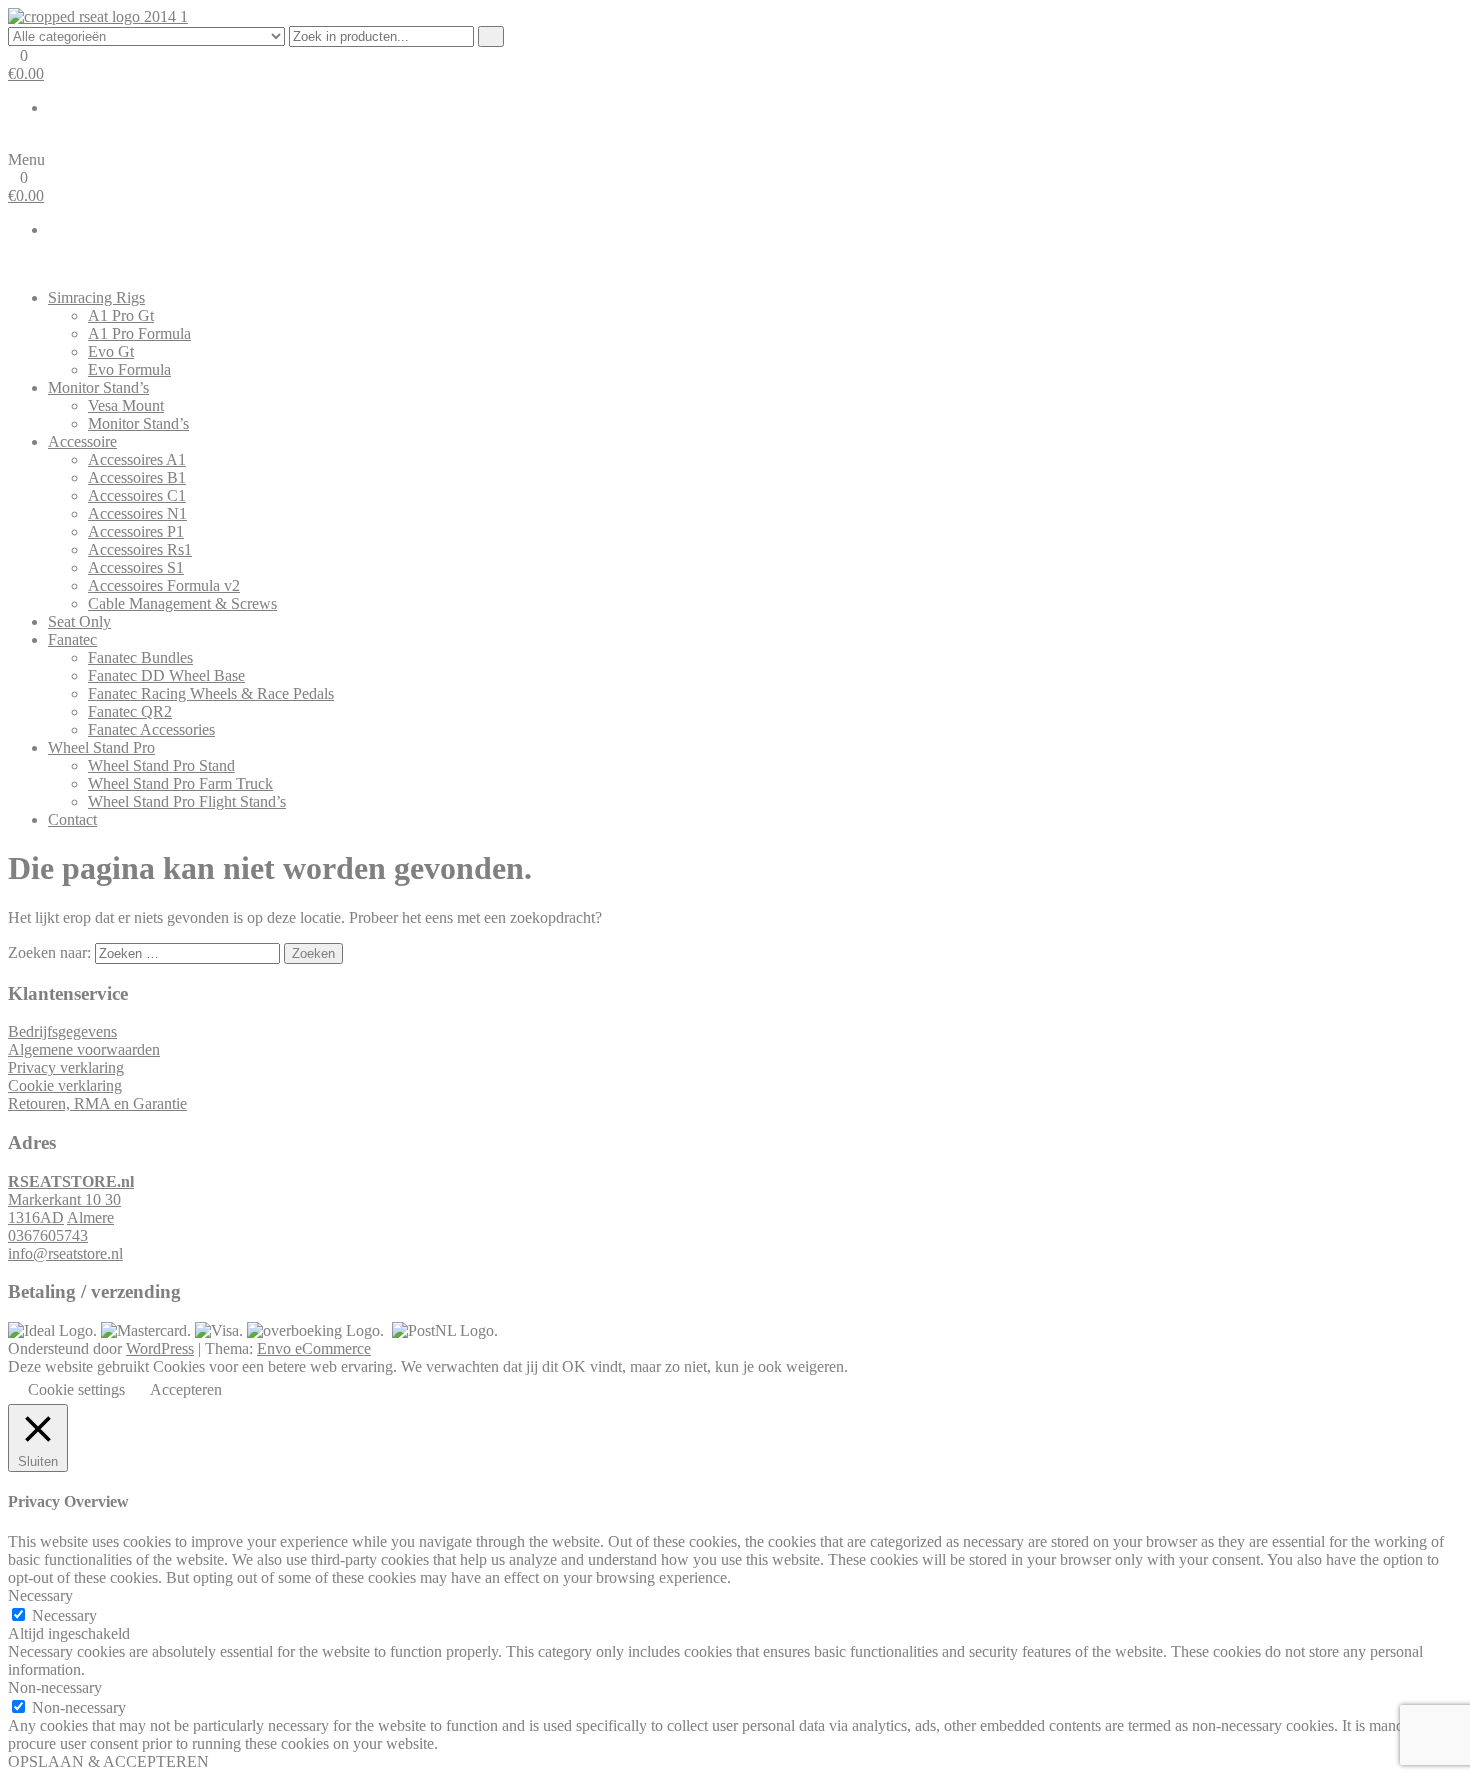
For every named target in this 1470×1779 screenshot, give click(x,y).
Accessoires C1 (137, 495)
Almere (90, 1217)
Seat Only (79, 621)
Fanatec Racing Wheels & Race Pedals (211, 693)
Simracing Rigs (96, 297)
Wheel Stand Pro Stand (161, 765)
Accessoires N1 (137, 513)
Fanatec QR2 (130, 711)
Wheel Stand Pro (101, 747)
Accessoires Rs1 (140, 549)
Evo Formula (129, 369)
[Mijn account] (14, 141)
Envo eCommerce (314, 1348)
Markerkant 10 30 (64, 1199)
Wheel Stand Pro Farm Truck (180, 783)
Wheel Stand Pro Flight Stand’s (187, 801)
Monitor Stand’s (98, 387)
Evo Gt (111, 351)
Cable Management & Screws (182, 603)
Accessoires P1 (136, 531)
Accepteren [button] (186, 1389)
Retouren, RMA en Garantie (97, 1103)
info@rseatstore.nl (65, 1253)
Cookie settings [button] (76, 1389)
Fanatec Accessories (151, 729)
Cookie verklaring (65, 1085)
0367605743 (48, 1235)
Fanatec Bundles (140, 657)
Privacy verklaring (66, 1067)
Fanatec (72, 639)
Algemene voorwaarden (84, 1049)
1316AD (36, 1217)
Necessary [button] (40, 1595)
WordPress (160, 1348)
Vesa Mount (126, 405)
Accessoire (82, 441)
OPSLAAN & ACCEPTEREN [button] (108, 1761)
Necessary (64, 1615)
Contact (72, 819)
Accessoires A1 (137, 459)
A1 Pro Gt (121, 315)
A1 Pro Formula (139, 333)
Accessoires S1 (136, 567)
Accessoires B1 (137, 477)
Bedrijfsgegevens (62, 1031)
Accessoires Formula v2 (164, 585)
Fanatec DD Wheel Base (166, 675)
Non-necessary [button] (55, 1687)
